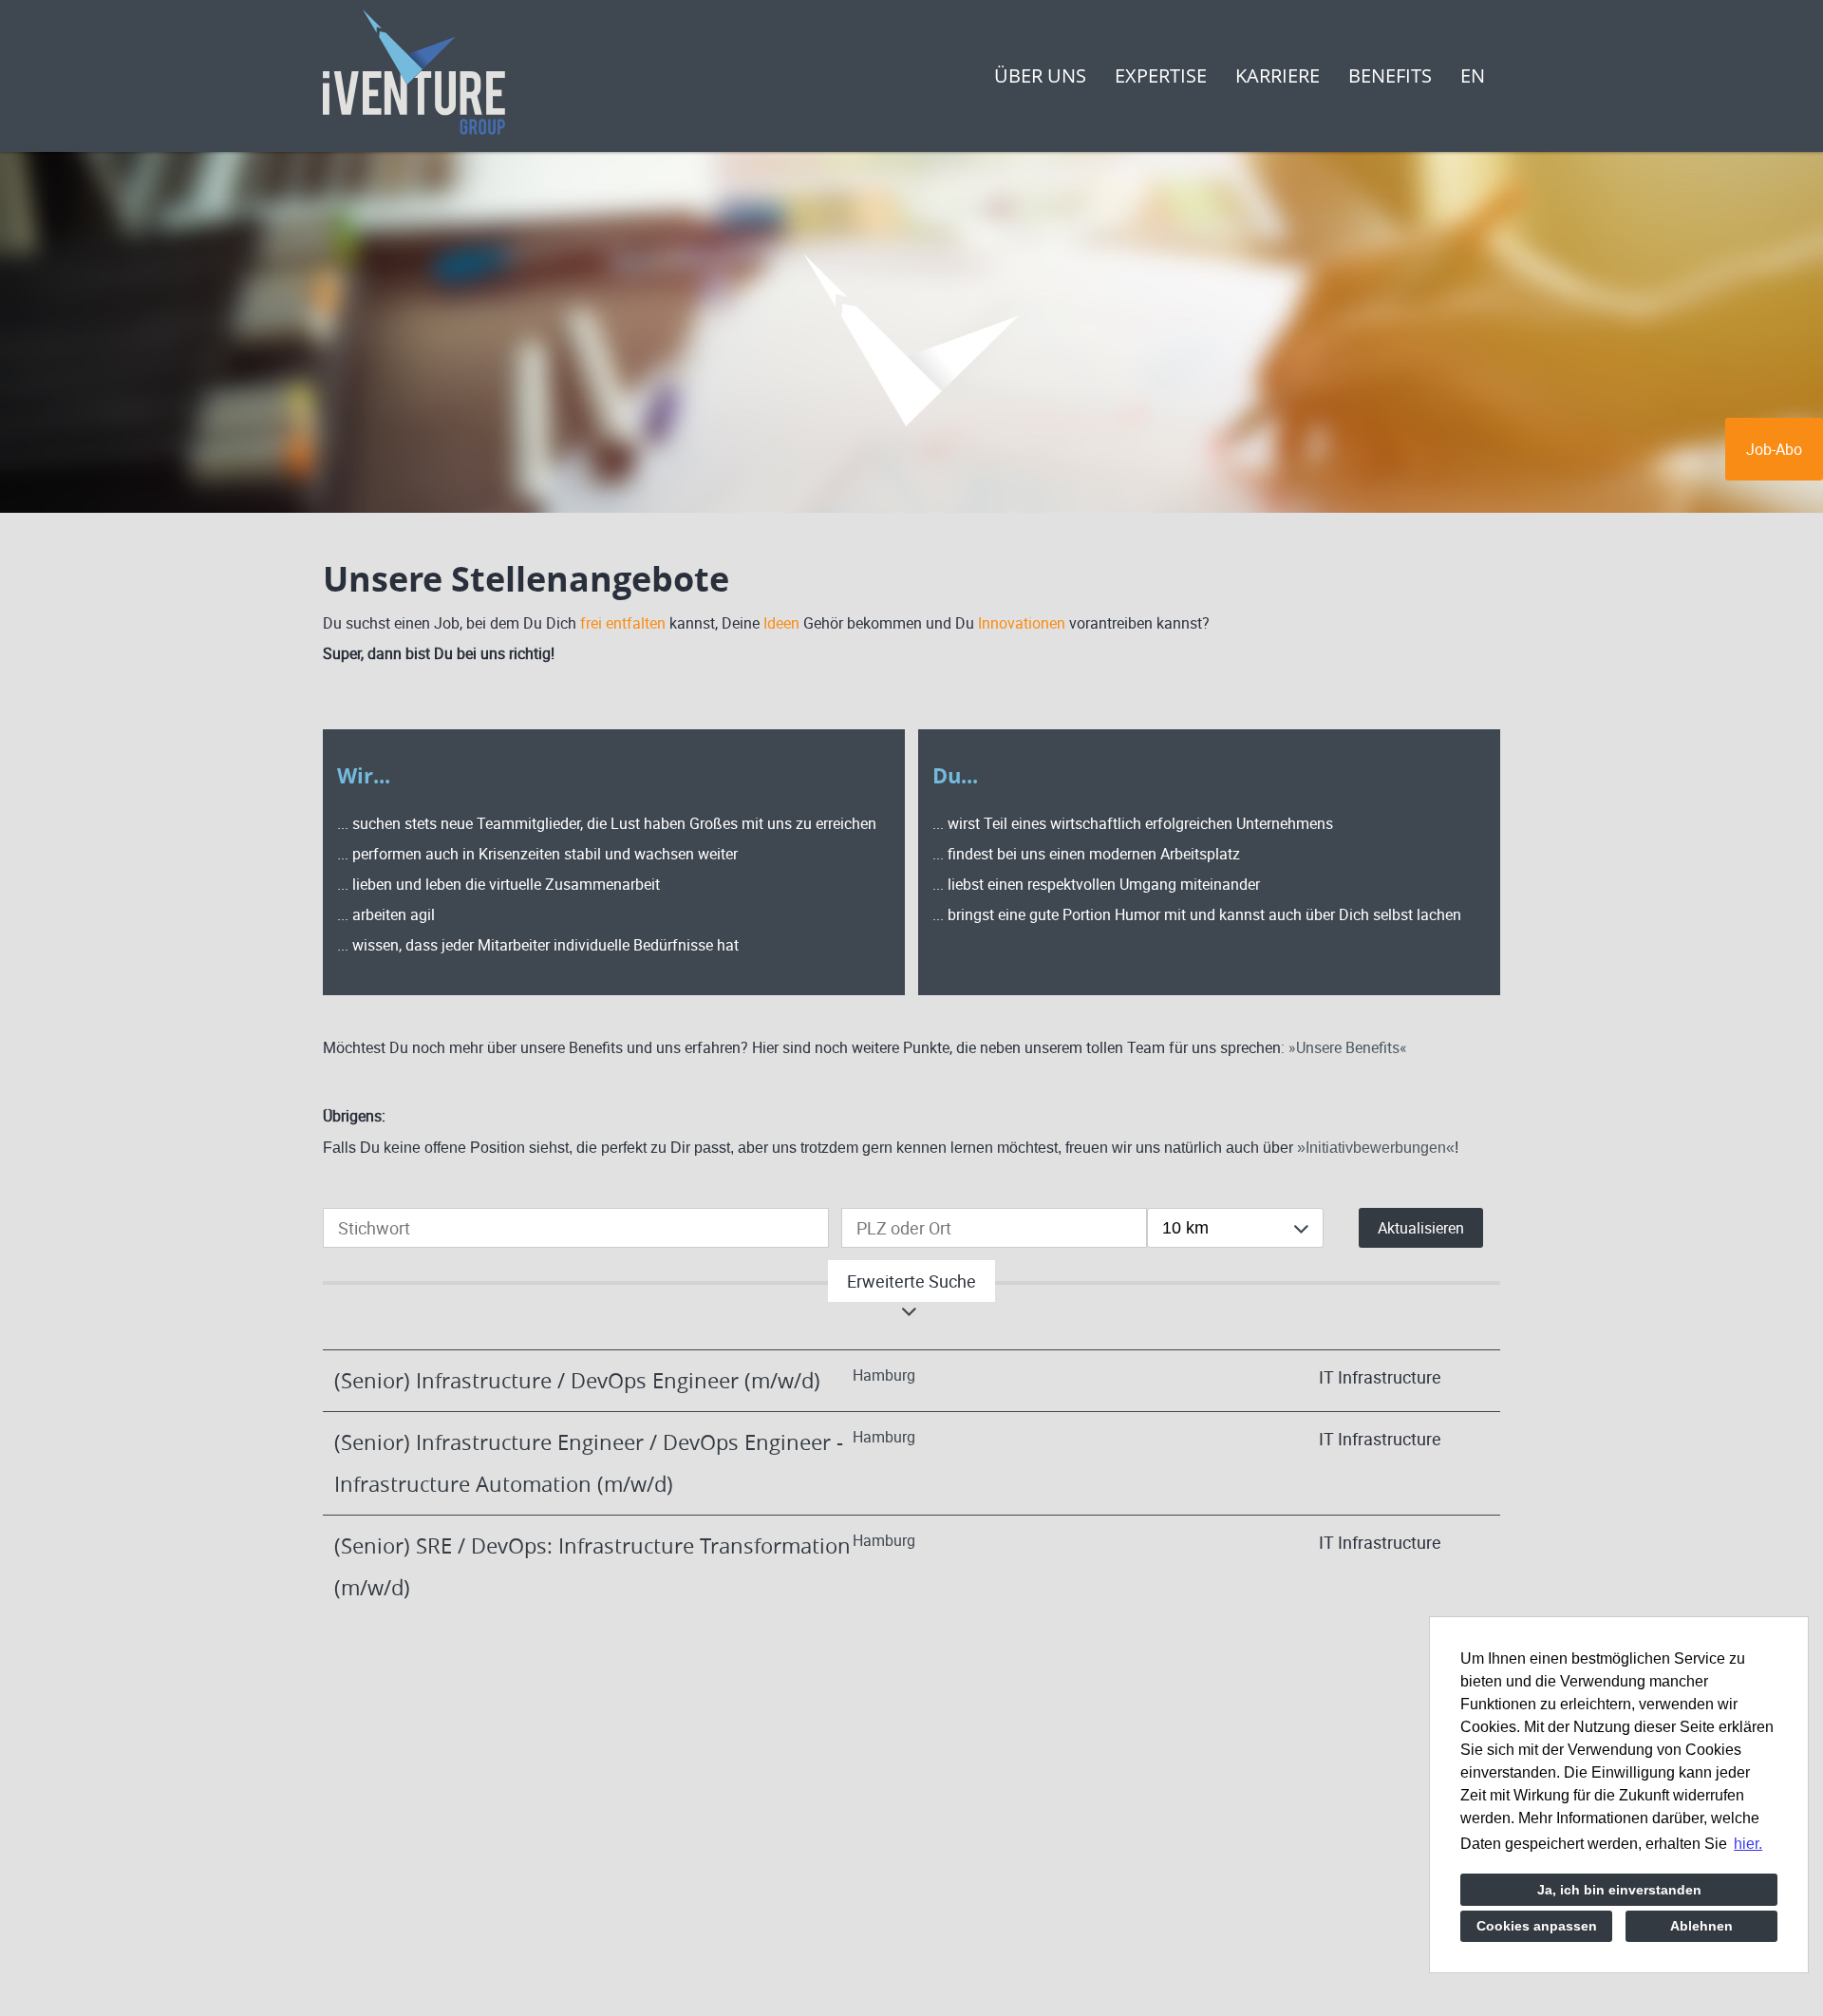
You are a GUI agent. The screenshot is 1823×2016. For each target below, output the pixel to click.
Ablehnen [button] (1701, 1926)
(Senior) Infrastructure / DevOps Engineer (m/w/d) (577, 1380)
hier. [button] (1748, 1844)
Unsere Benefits (1348, 1047)
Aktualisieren (1421, 1228)
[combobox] (1235, 1228)
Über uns (1040, 75)
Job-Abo (1774, 449)
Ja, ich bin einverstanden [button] (1619, 1890)
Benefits (1390, 75)
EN (1473, 75)
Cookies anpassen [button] (1537, 1926)
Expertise (1161, 75)
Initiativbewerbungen (1376, 1148)
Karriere (1278, 75)
